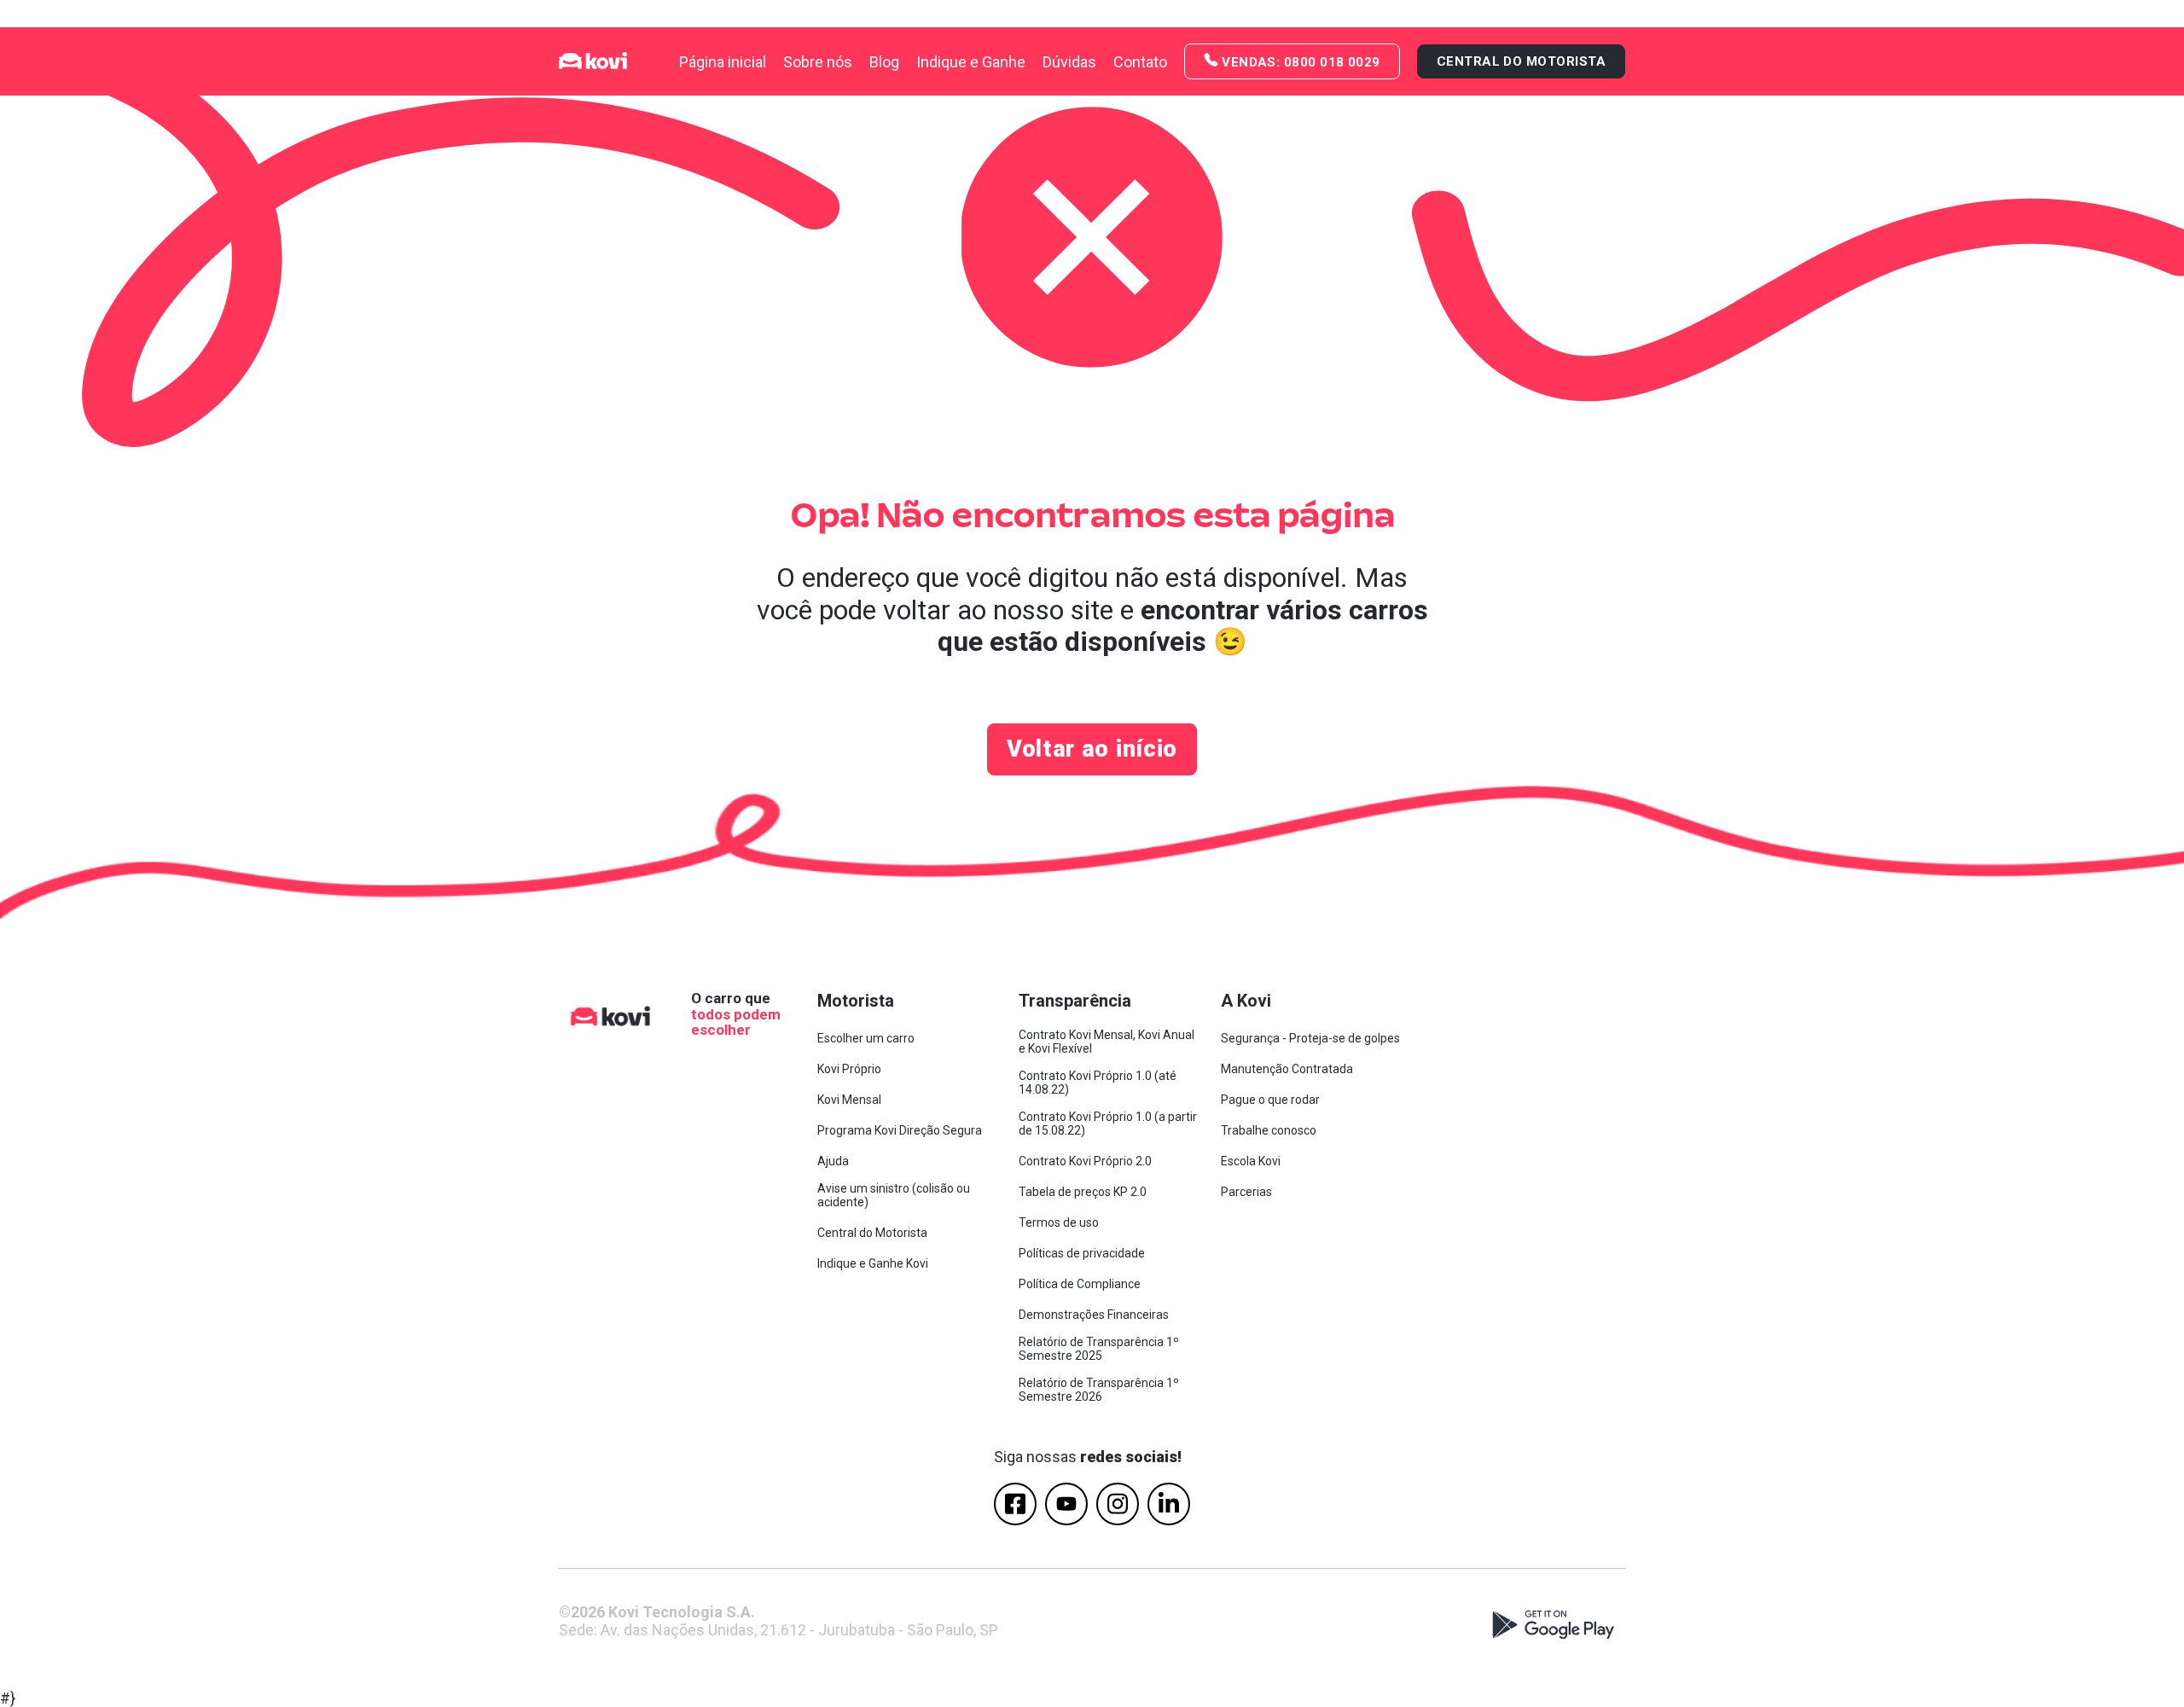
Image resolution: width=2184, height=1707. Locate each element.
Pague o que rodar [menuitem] (1270, 1100)
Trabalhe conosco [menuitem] (1269, 1130)
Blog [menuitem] (884, 62)
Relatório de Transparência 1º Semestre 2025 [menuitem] (1099, 1349)
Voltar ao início (1092, 749)
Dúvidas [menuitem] (1069, 62)
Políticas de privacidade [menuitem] (1082, 1253)
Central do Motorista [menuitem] (872, 1233)
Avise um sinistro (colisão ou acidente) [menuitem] (894, 1195)
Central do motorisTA (1521, 61)
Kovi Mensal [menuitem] (849, 1100)
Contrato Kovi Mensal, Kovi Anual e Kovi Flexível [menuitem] (1107, 1042)
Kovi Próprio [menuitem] (849, 1069)
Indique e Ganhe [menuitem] (971, 62)
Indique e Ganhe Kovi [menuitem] (873, 1263)
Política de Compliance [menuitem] (1080, 1284)
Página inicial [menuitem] (723, 62)
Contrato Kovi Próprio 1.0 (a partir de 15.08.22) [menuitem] (1108, 1123)
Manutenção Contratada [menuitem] (1287, 1069)
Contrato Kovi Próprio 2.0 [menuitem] (1085, 1161)
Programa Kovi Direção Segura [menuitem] (900, 1130)
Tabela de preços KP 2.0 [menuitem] (1083, 1192)
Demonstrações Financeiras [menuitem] (1094, 1315)
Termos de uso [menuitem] (1059, 1222)
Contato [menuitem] (1140, 62)
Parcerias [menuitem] (1246, 1192)
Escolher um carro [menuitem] (866, 1038)
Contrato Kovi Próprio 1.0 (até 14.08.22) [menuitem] (1098, 1083)
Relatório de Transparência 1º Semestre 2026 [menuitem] (1099, 1390)
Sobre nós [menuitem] (818, 62)
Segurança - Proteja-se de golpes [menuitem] (1310, 1038)
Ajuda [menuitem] (833, 1161)
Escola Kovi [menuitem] (1251, 1161)
